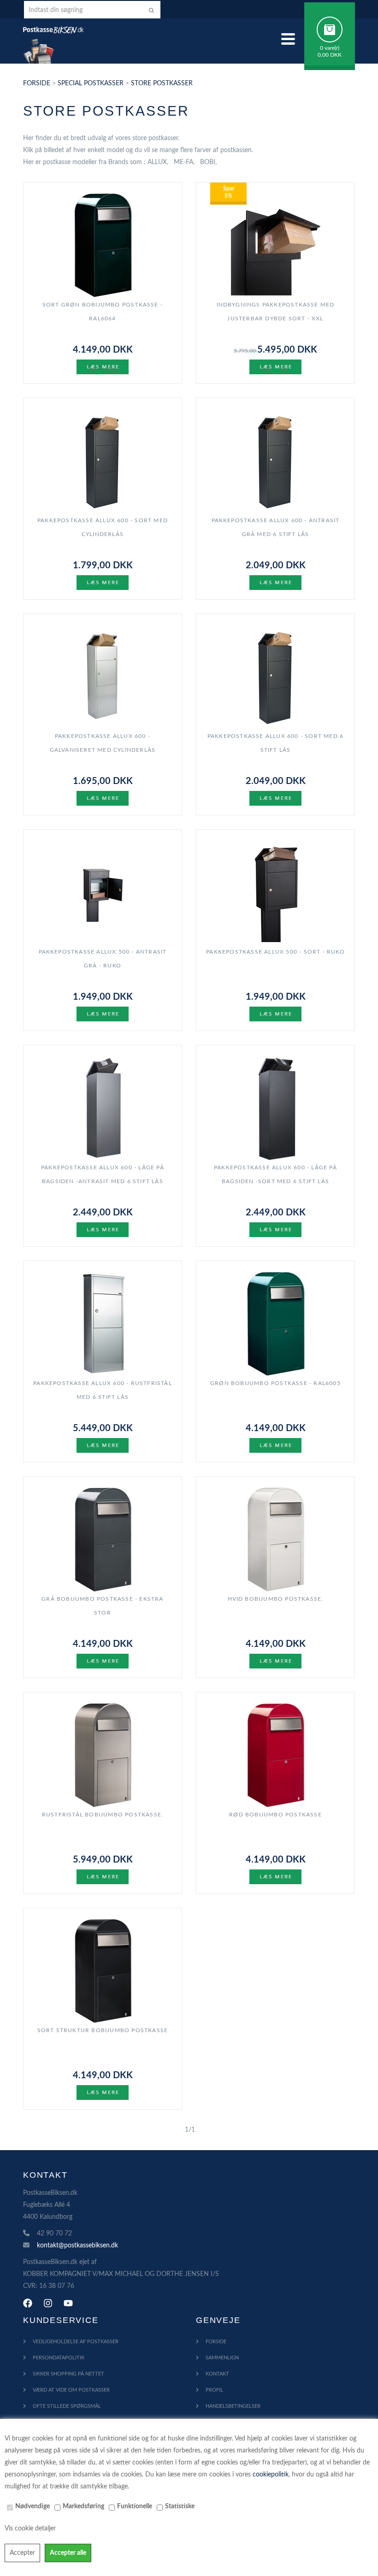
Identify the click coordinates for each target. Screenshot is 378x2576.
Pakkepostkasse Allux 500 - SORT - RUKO (275, 952)
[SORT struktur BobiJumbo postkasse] (103, 1970)
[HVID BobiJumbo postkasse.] (275, 1539)
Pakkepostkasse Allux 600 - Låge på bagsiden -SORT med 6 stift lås (275, 1174)
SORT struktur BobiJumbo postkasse (103, 2030)
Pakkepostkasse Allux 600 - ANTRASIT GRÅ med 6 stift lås (276, 527)
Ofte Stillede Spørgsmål (67, 2406)
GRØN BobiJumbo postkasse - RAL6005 (275, 1383)
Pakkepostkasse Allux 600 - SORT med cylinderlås (103, 527)
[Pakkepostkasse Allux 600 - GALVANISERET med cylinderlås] (103, 676)
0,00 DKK (330, 55)
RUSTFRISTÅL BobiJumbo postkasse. (103, 1815)
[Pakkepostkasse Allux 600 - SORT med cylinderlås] (103, 460)
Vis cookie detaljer (30, 2529)
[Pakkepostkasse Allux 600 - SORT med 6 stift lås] (275, 676)
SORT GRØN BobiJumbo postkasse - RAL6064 (103, 312)
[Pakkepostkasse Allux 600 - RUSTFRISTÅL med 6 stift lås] (103, 1323)
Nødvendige (32, 2506)
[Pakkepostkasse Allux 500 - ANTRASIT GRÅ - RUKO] (103, 892)
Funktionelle (135, 2506)
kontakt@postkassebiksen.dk (77, 2246)
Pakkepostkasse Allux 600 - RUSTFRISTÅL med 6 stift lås (103, 1390)
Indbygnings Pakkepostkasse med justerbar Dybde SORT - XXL (276, 312)
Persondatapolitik (59, 2358)
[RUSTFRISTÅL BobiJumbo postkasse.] (103, 1755)
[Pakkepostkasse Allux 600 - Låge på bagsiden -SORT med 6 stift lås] (275, 1108)
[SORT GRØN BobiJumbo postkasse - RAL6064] (103, 245)
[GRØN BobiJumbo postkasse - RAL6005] (275, 1323)
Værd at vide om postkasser (71, 2390)
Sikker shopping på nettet (68, 2374)
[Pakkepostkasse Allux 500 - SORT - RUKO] (275, 892)
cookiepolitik (271, 2475)
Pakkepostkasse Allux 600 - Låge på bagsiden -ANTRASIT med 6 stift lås (103, 1174)
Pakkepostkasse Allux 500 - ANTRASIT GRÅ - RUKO (103, 959)
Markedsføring (83, 2506)
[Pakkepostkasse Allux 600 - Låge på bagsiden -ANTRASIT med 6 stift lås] (103, 1108)
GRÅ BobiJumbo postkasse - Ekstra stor (102, 1606)
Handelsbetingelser (233, 2406)
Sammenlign (222, 2358)
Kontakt (217, 2374)
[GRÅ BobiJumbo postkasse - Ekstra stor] (103, 1539)
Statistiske (180, 2506)
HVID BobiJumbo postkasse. (276, 1599)
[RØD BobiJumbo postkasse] (275, 1755)
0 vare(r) (330, 48)
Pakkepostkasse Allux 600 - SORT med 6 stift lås (275, 743)
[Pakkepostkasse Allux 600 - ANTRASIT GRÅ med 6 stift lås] (275, 460)
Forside (37, 83)
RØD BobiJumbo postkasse (275, 1815)
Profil (214, 2390)
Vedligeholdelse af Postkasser (76, 2342)
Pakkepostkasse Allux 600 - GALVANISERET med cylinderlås (103, 743)
